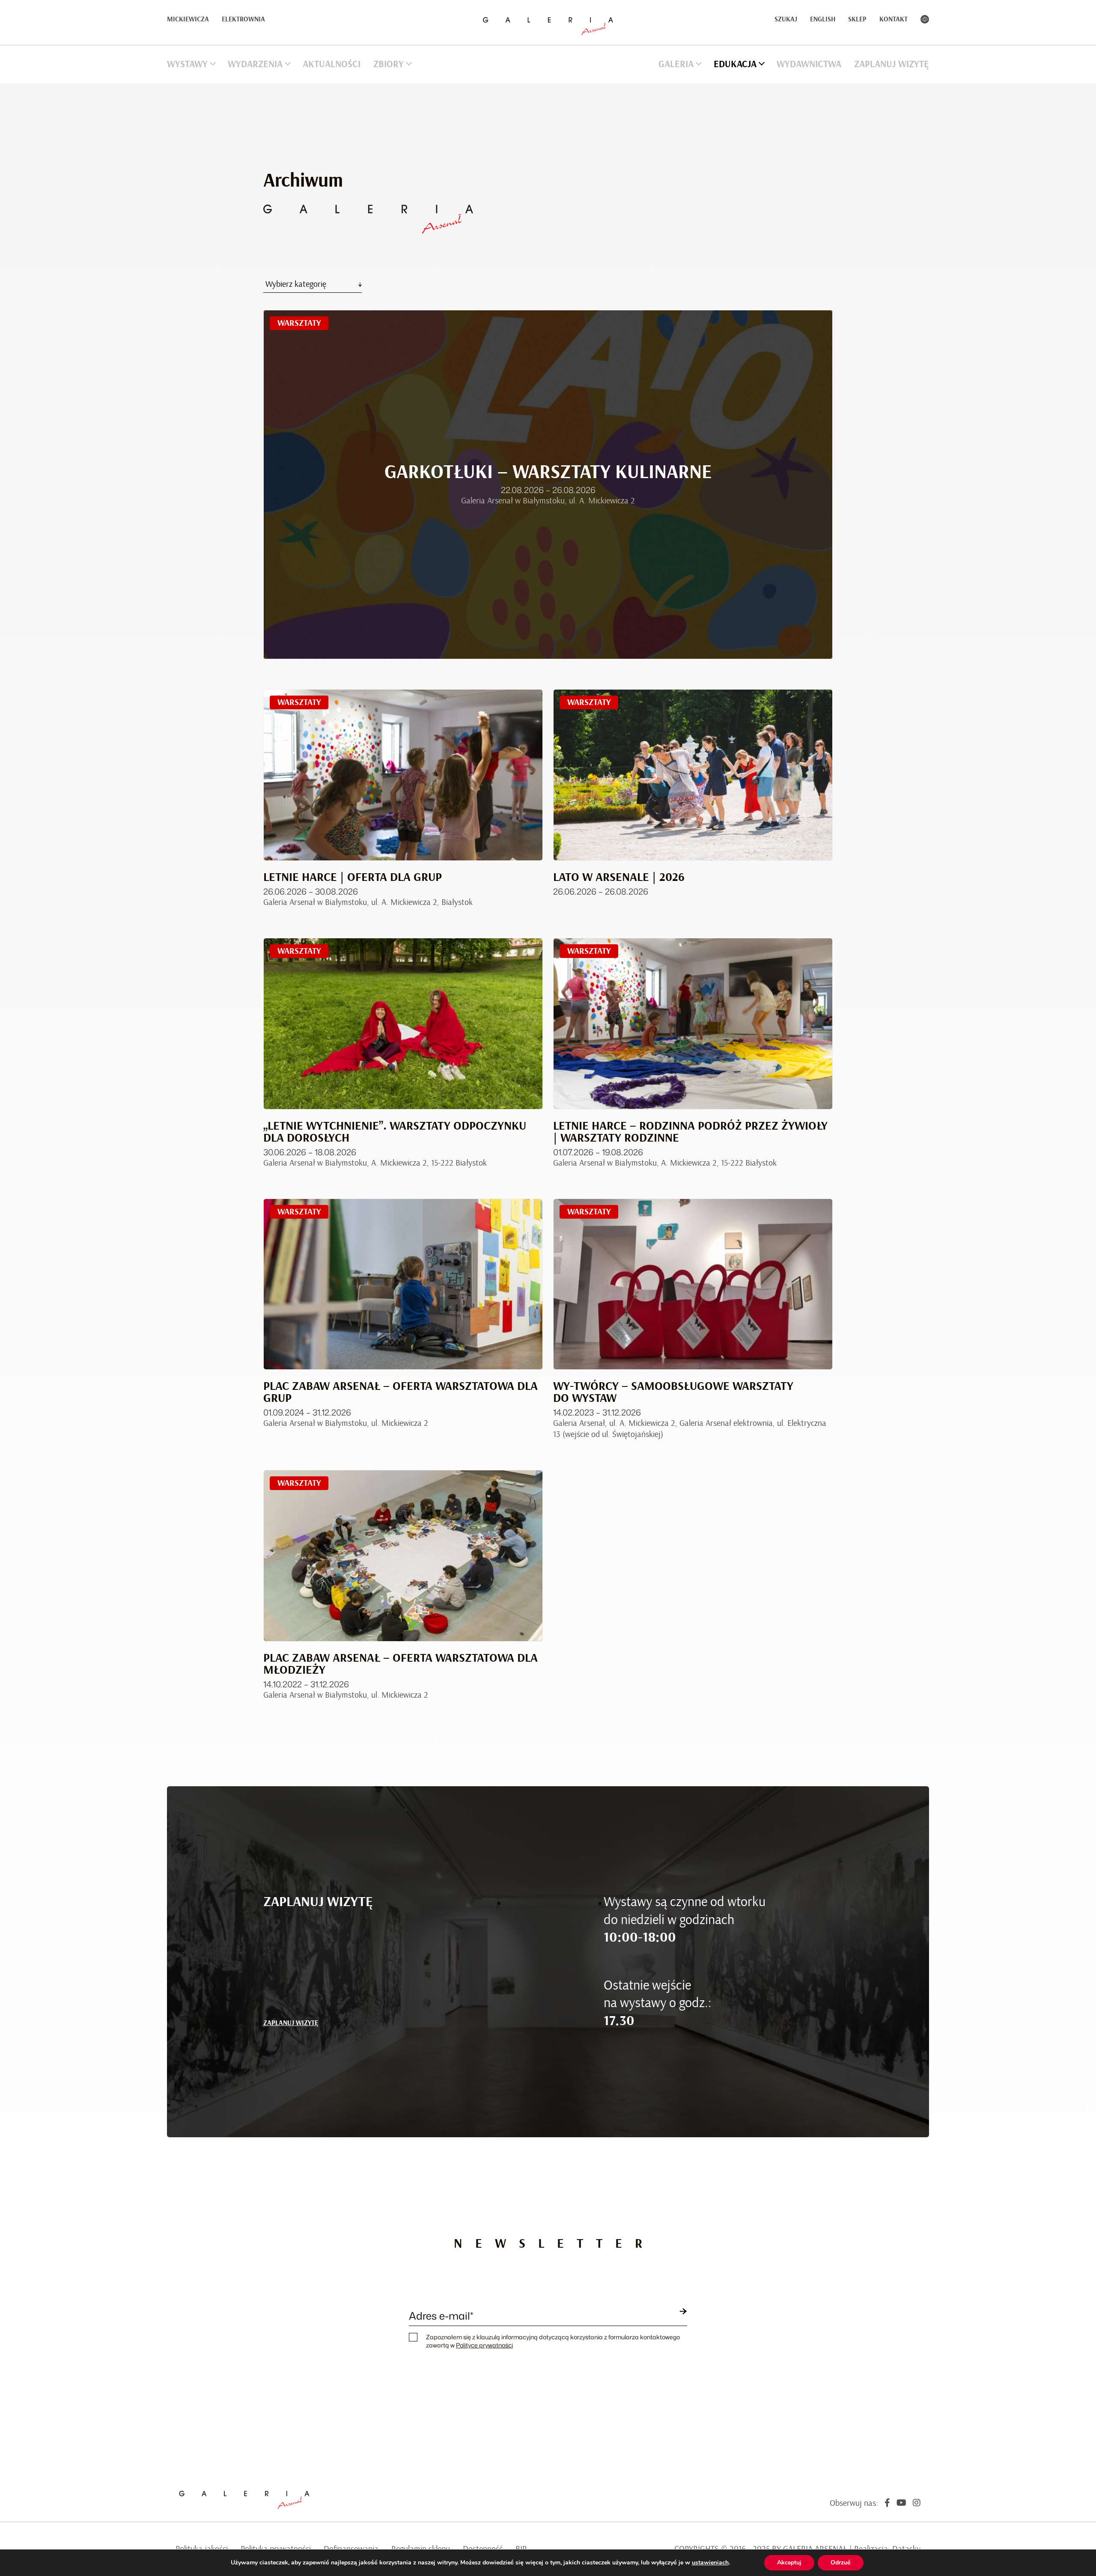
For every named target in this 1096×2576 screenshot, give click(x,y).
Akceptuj (789, 2563)
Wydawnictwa (809, 64)
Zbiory (389, 64)
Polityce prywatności (484, 2345)
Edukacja (735, 64)
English (823, 19)
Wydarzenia (255, 64)
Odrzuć (841, 2563)
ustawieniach (710, 2563)
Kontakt (893, 19)
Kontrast (925, 19)
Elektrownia (243, 19)
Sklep (857, 19)
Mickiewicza (188, 19)
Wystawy (187, 64)
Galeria (676, 64)
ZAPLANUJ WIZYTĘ (291, 2023)
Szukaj (786, 19)
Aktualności (332, 64)
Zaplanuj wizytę (892, 64)
